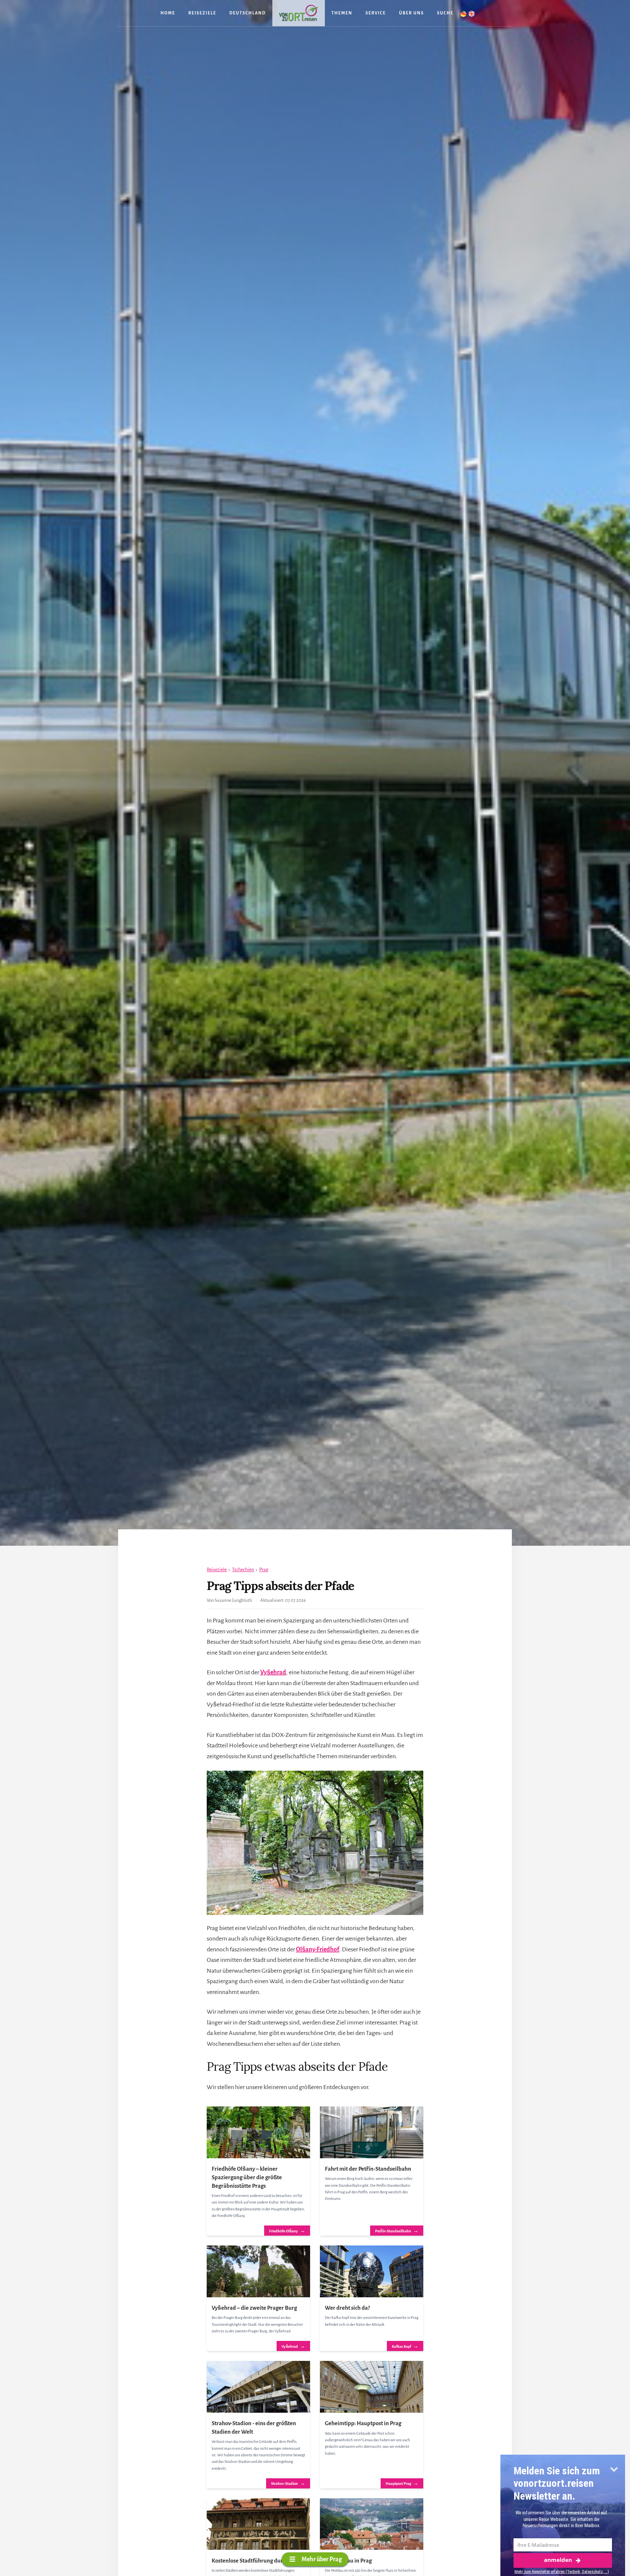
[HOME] (299, 13)
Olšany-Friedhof (318, 1949)
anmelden (558, 2560)
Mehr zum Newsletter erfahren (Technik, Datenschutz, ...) (562, 2572)
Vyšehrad (273, 1672)
